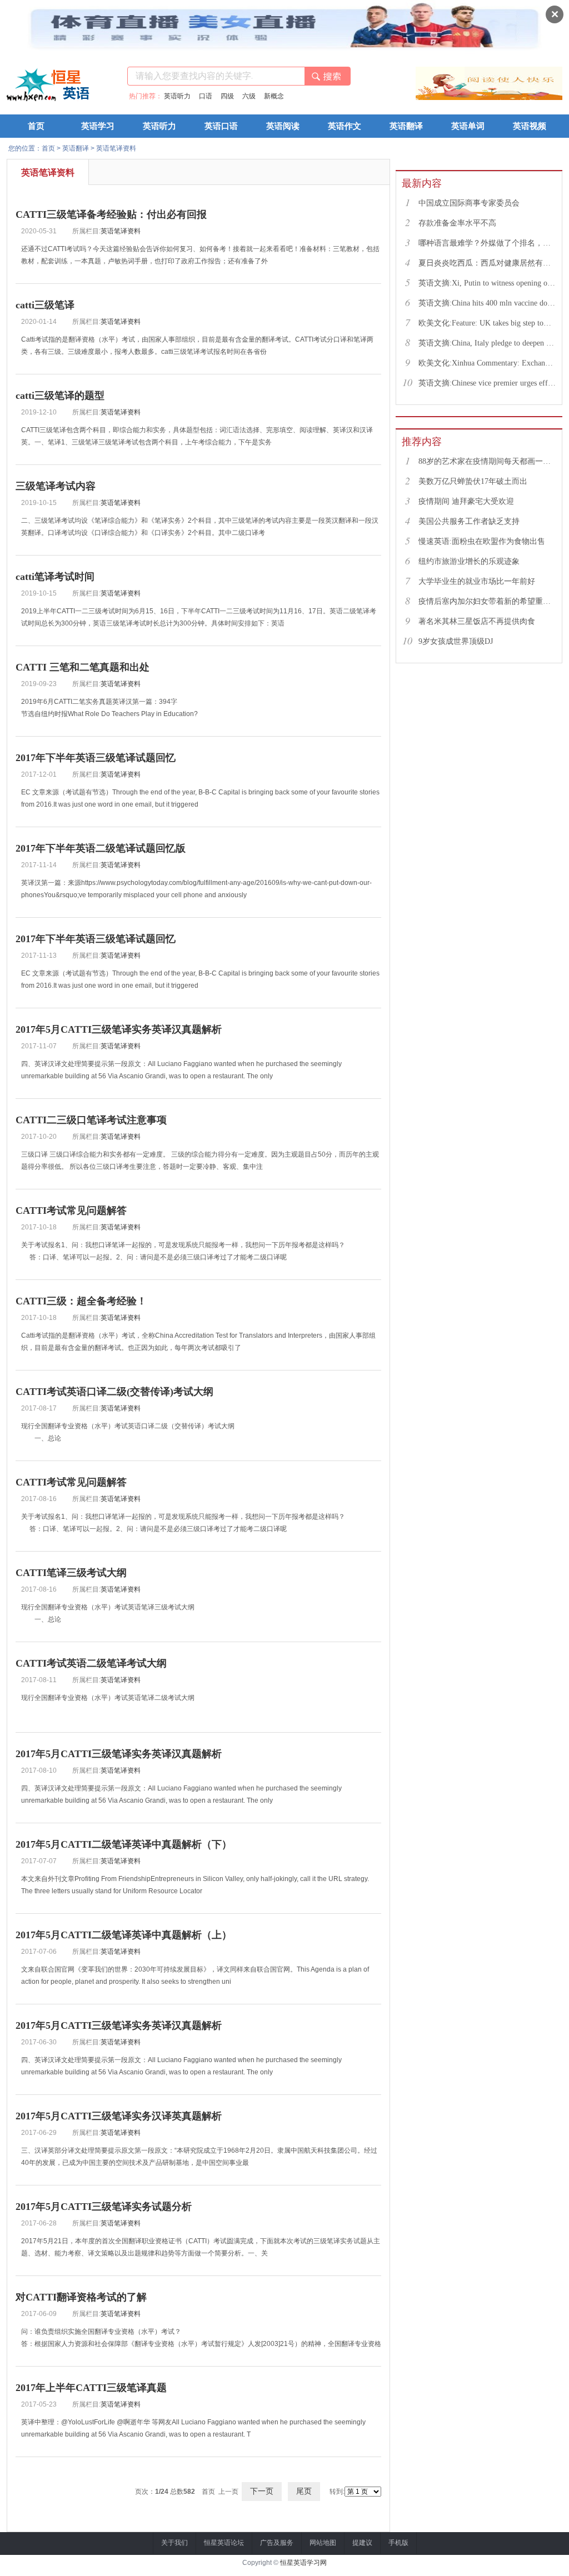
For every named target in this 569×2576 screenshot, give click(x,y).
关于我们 (174, 2543)
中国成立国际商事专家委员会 (469, 203)
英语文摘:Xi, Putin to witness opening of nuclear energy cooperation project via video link (487, 283)
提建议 (362, 2543)
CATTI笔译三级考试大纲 (71, 1573)
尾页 (304, 2491)
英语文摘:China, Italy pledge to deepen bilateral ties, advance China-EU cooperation (487, 343)
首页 (36, 126)
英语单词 (468, 126)
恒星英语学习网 (303, 2563)
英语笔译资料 (116, 148)
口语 (206, 96)
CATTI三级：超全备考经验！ (81, 1301)
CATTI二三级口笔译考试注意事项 (91, 1120)
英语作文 (345, 126)
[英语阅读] (538, 98)
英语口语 (221, 126)
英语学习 (98, 126)
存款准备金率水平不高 (457, 223)
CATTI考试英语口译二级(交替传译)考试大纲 (114, 1392)
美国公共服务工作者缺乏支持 (469, 521)
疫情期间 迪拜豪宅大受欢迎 (466, 501)
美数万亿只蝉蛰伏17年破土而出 (473, 481)
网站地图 (323, 2543)
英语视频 (530, 126)
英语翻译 (406, 126)
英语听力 (177, 96)
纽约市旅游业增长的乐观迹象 (469, 561)
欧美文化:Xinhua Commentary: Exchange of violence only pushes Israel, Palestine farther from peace (487, 363)
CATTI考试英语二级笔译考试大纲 (91, 1663)
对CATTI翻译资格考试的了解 (81, 2297)
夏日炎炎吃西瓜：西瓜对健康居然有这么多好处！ (487, 263)
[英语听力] (440, 98)
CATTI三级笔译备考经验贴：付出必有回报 (111, 214)
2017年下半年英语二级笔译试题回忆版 (101, 848)
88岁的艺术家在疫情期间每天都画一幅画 (487, 461)
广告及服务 (277, 2543)
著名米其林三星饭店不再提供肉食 (477, 621)
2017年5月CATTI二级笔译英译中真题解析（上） (124, 1935)
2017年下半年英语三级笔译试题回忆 (96, 758)
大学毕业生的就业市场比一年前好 (477, 581)
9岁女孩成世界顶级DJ (456, 641)
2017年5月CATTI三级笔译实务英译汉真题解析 (119, 1029)
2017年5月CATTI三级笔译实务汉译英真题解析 (119, 2116)
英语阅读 (283, 126)
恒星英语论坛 (224, 2543)
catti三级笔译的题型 (60, 396)
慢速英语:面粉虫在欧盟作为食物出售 (482, 541)
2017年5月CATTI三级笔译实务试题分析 (104, 2207)
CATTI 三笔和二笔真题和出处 (83, 667)
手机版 (398, 2543)
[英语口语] (489, 98)
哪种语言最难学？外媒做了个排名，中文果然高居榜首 (487, 243)
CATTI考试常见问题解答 (71, 1211)
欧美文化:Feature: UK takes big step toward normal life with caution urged (487, 323)
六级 (249, 96)
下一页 (262, 2491)
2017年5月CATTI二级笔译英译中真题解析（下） (124, 1844)
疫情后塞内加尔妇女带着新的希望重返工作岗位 (487, 601)
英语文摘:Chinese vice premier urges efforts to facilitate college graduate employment (487, 383)
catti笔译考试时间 (55, 577)
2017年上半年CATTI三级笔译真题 (91, 2388)
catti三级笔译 (45, 305)
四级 (227, 96)
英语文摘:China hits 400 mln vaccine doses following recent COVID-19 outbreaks (487, 303)
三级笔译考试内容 (56, 486)
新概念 (274, 96)
